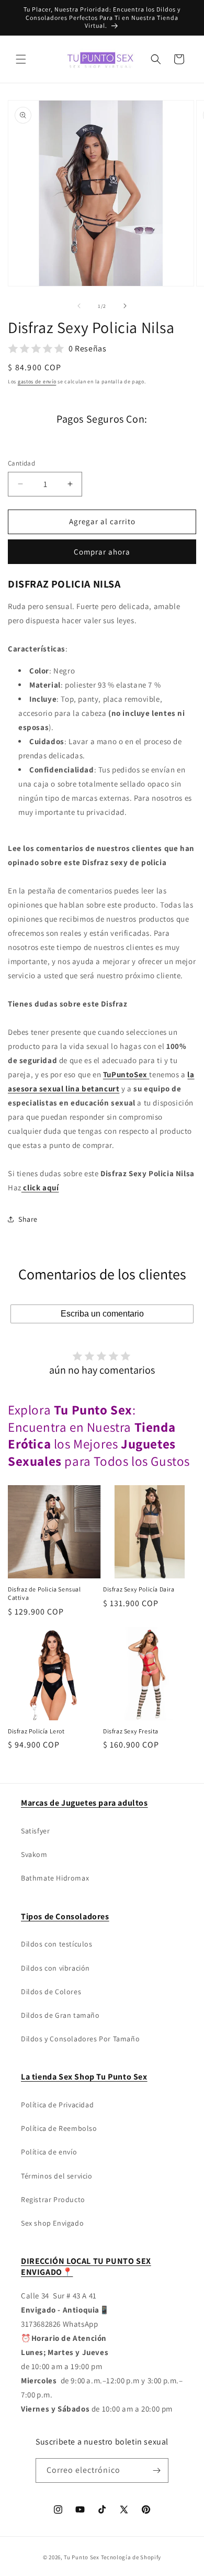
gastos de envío (37, 382)
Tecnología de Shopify (131, 2557)
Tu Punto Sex (81, 2557)
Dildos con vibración (55, 1968)
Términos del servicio (57, 2176)
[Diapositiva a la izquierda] (79, 306)
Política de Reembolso (59, 2128)
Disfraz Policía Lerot (36, 1731)
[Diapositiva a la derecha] (125, 306)
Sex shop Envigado (52, 2223)
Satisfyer (35, 1831)
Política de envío (49, 2152)
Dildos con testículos (57, 1944)
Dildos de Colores (51, 1992)
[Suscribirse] (156, 2470)
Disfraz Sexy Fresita (131, 1731)
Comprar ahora (102, 552)
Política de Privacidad (57, 2105)
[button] (21, 59)
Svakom (34, 1854)
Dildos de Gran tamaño (60, 2015)
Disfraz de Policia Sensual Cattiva (44, 1593)
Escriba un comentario (102, 1314)
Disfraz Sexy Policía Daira (139, 1589)
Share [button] (28, 1219)
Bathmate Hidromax (55, 1878)
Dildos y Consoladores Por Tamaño (80, 2039)
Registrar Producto (53, 2199)
